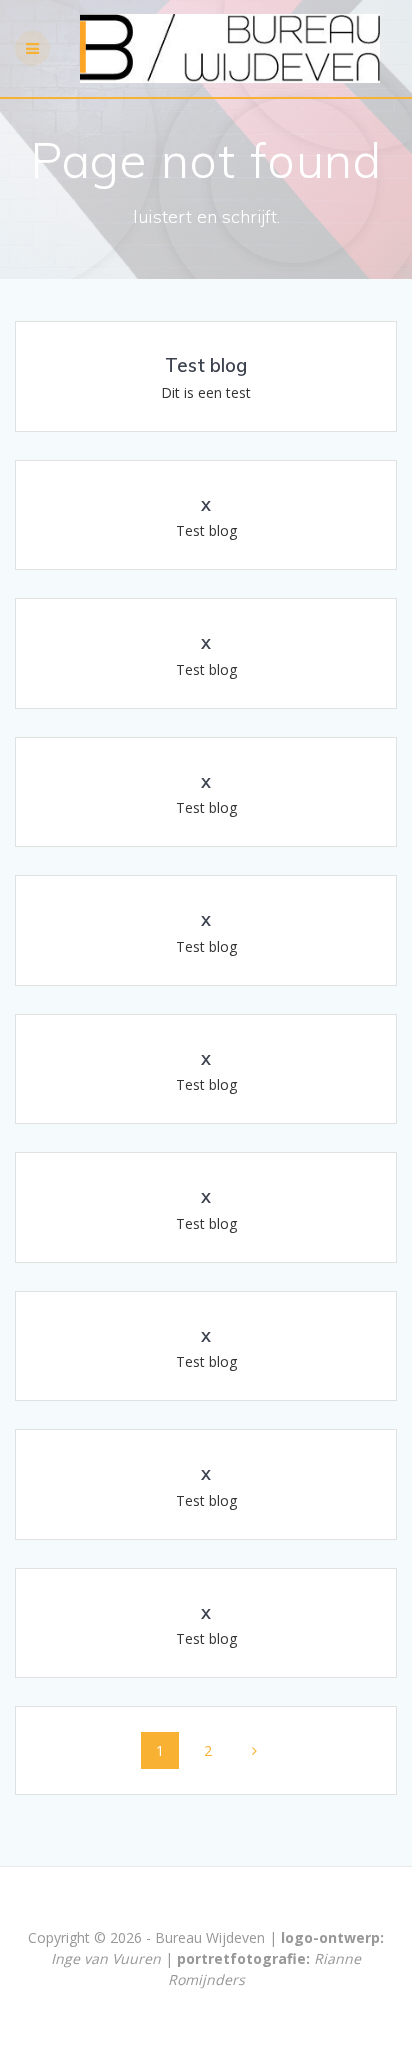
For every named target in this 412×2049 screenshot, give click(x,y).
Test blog (206, 365)
